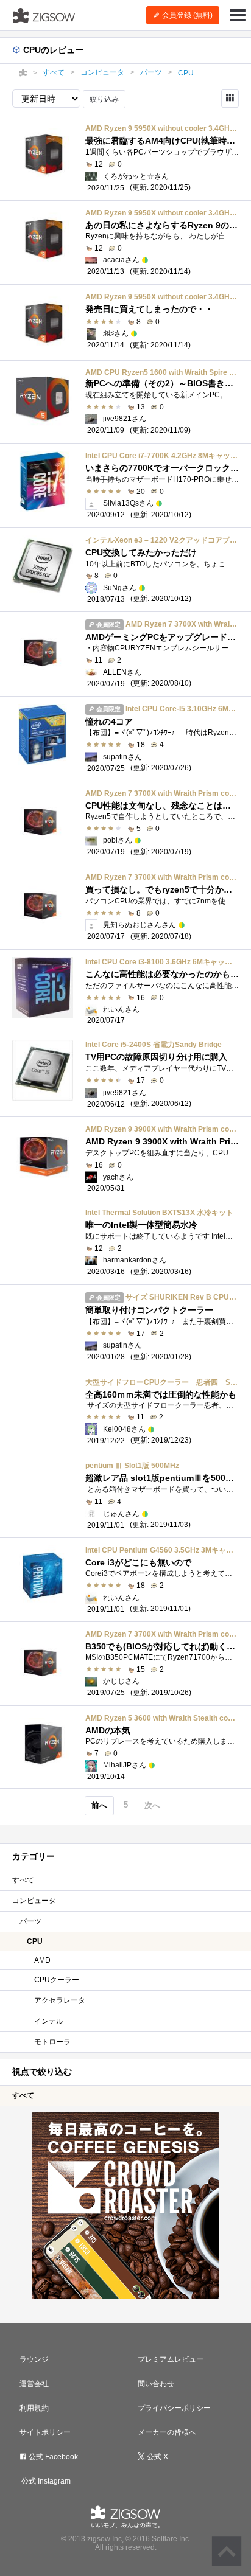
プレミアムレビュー (171, 2359)
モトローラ (52, 2042)
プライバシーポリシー (174, 2408)
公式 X (157, 2457)
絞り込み (104, 99)
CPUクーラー (57, 1980)
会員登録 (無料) (186, 15)
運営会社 (34, 2384)
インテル (49, 2021)
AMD (42, 1960)
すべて (23, 1880)
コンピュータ (34, 1901)
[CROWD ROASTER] (125, 2205)
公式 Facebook (52, 2457)
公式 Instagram (45, 2481)
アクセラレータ (60, 2000)
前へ (99, 1805)
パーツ (30, 1921)
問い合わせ (156, 2384)
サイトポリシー (45, 2432)
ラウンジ (34, 2359)
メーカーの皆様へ (167, 2432)
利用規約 (34, 2408)
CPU (35, 1941)
